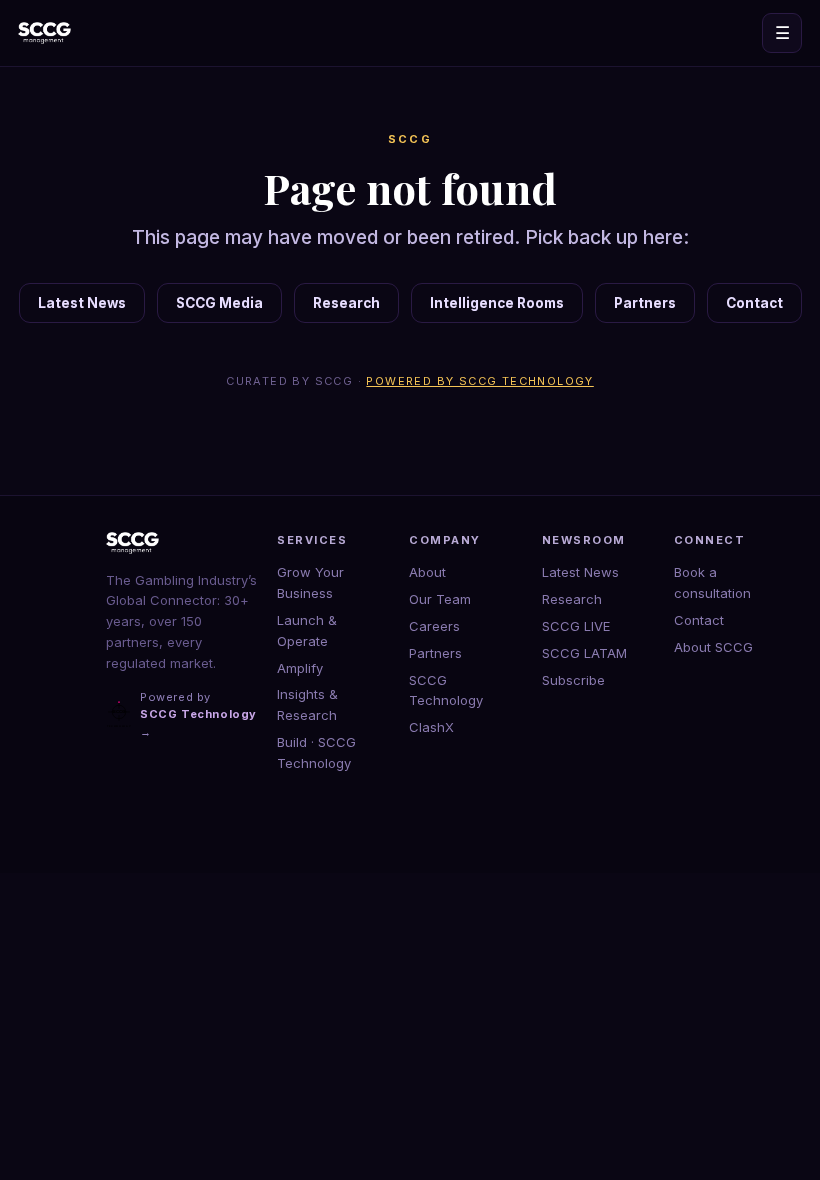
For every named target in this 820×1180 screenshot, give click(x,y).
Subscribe (573, 680)
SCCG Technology (446, 690)
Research (346, 303)
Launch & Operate (307, 630)
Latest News (82, 303)
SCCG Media (219, 303)
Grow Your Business (310, 582)
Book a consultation (712, 582)
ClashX (431, 727)
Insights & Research (307, 704)
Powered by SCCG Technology (479, 381)
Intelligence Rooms (497, 303)
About (427, 572)
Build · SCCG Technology (316, 752)
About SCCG (713, 647)
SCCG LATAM (584, 653)
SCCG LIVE (576, 626)
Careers (434, 626)
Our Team (440, 599)
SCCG (410, 139)
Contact (754, 303)
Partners (645, 303)
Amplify (300, 668)
